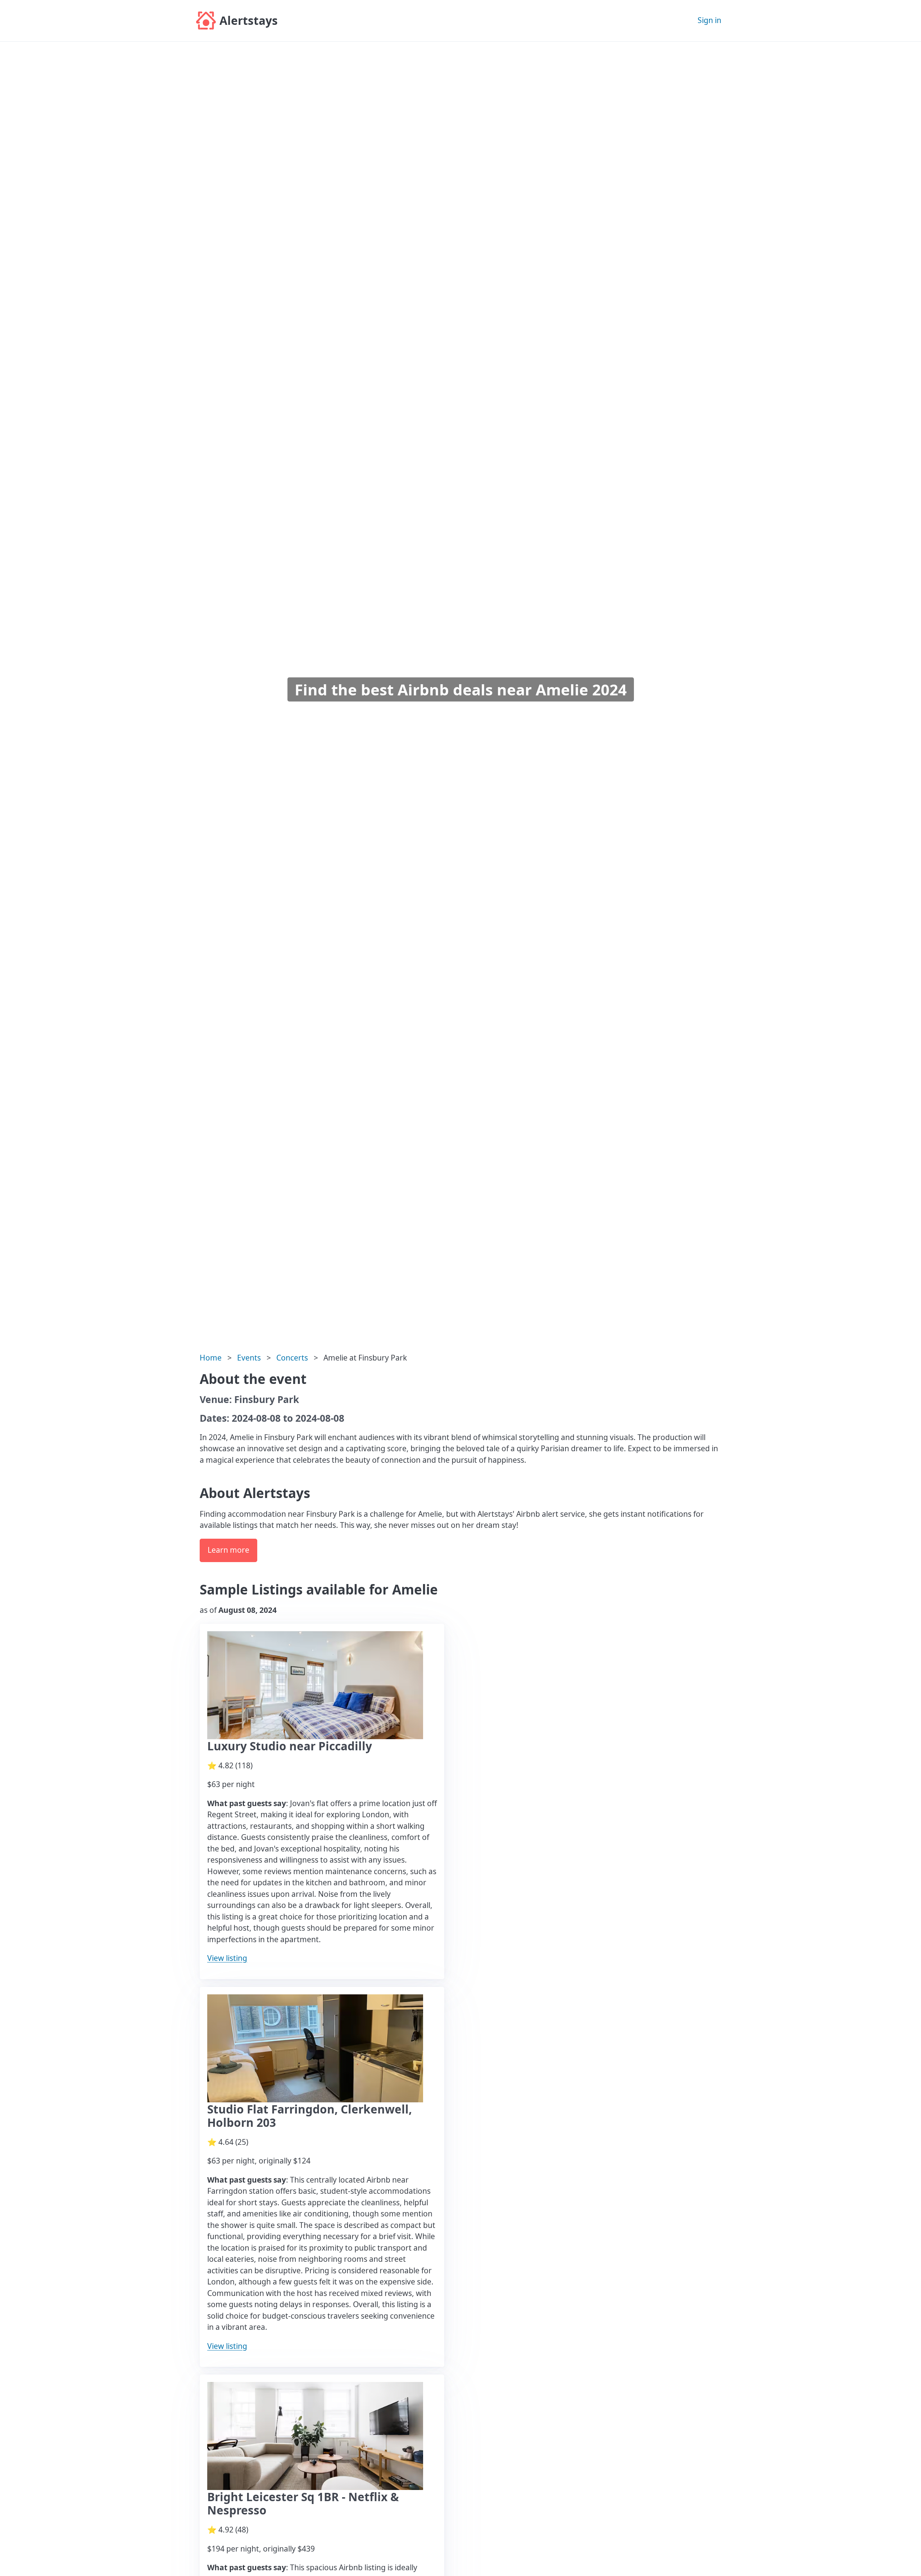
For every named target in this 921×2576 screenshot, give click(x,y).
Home (211, 1358)
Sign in (709, 20)
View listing (227, 1958)
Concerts (292, 1358)
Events (249, 1358)
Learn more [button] (228, 1550)
